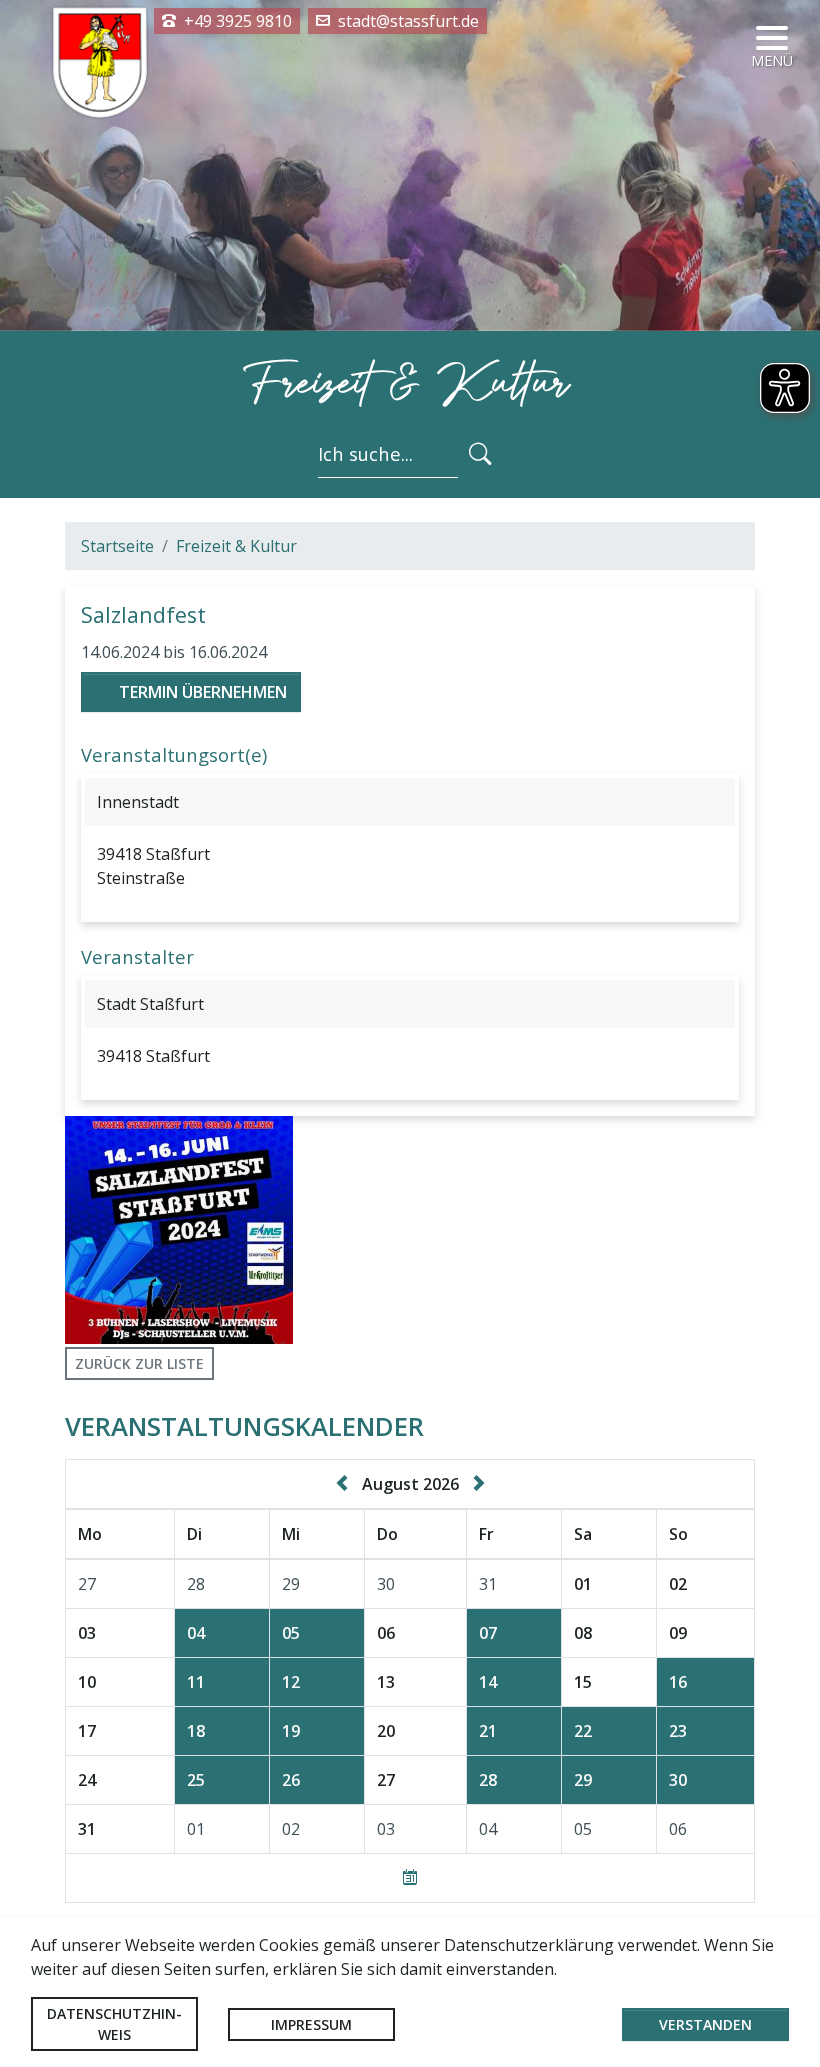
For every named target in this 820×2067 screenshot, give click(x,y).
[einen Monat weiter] (475, 1484)
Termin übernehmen (203, 692)
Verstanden (705, 2024)
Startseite (117, 546)
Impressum (311, 2024)
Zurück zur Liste (139, 1363)
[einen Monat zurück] (346, 1484)
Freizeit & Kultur (236, 546)
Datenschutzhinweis (114, 2024)
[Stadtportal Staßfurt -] (100, 61)
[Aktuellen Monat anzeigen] (410, 1878)
